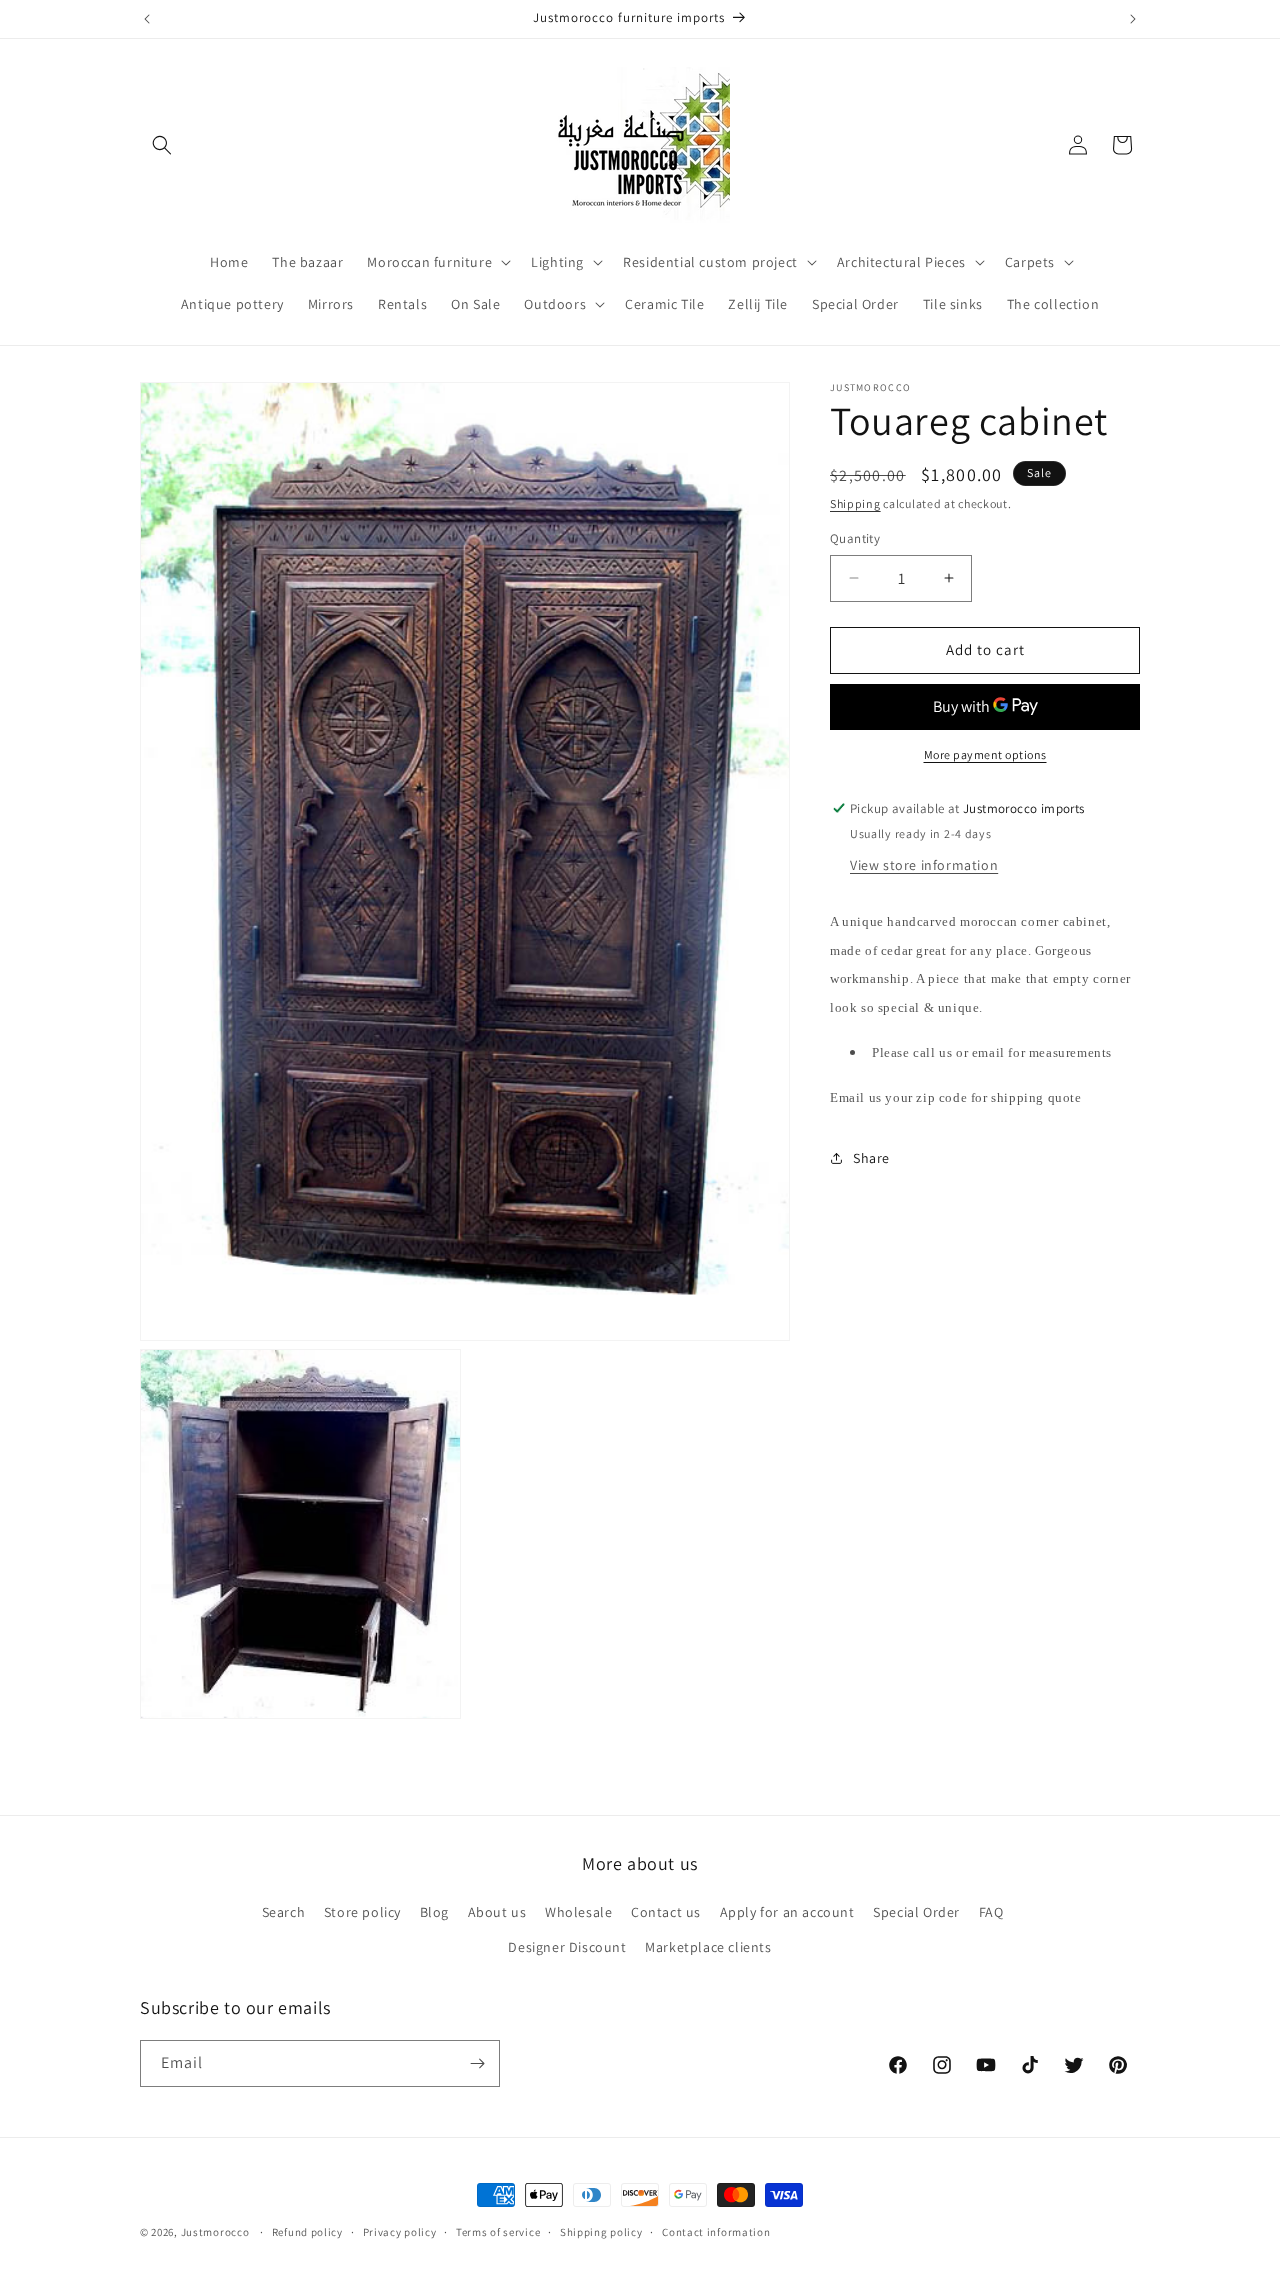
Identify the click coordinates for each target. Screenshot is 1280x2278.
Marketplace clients (708, 1948)
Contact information (716, 2231)
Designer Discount (567, 1948)
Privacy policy (400, 2231)
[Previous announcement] (147, 19)
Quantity (855, 538)
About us (497, 1913)
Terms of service (498, 2231)
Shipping (855, 503)
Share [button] (871, 1158)
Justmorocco (216, 2232)
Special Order (916, 1913)
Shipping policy (601, 2231)
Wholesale (578, 1913)
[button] (162, 145)
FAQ (991, 1913)
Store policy (362, 1913)
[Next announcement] (1133, 19)
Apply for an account (787, 1913)
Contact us (666, 1913)
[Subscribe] (477, 2063)
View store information (924, 865)
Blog (434, 1913)
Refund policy (307, 2231)
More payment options (985, 754)
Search (284, 1913)
